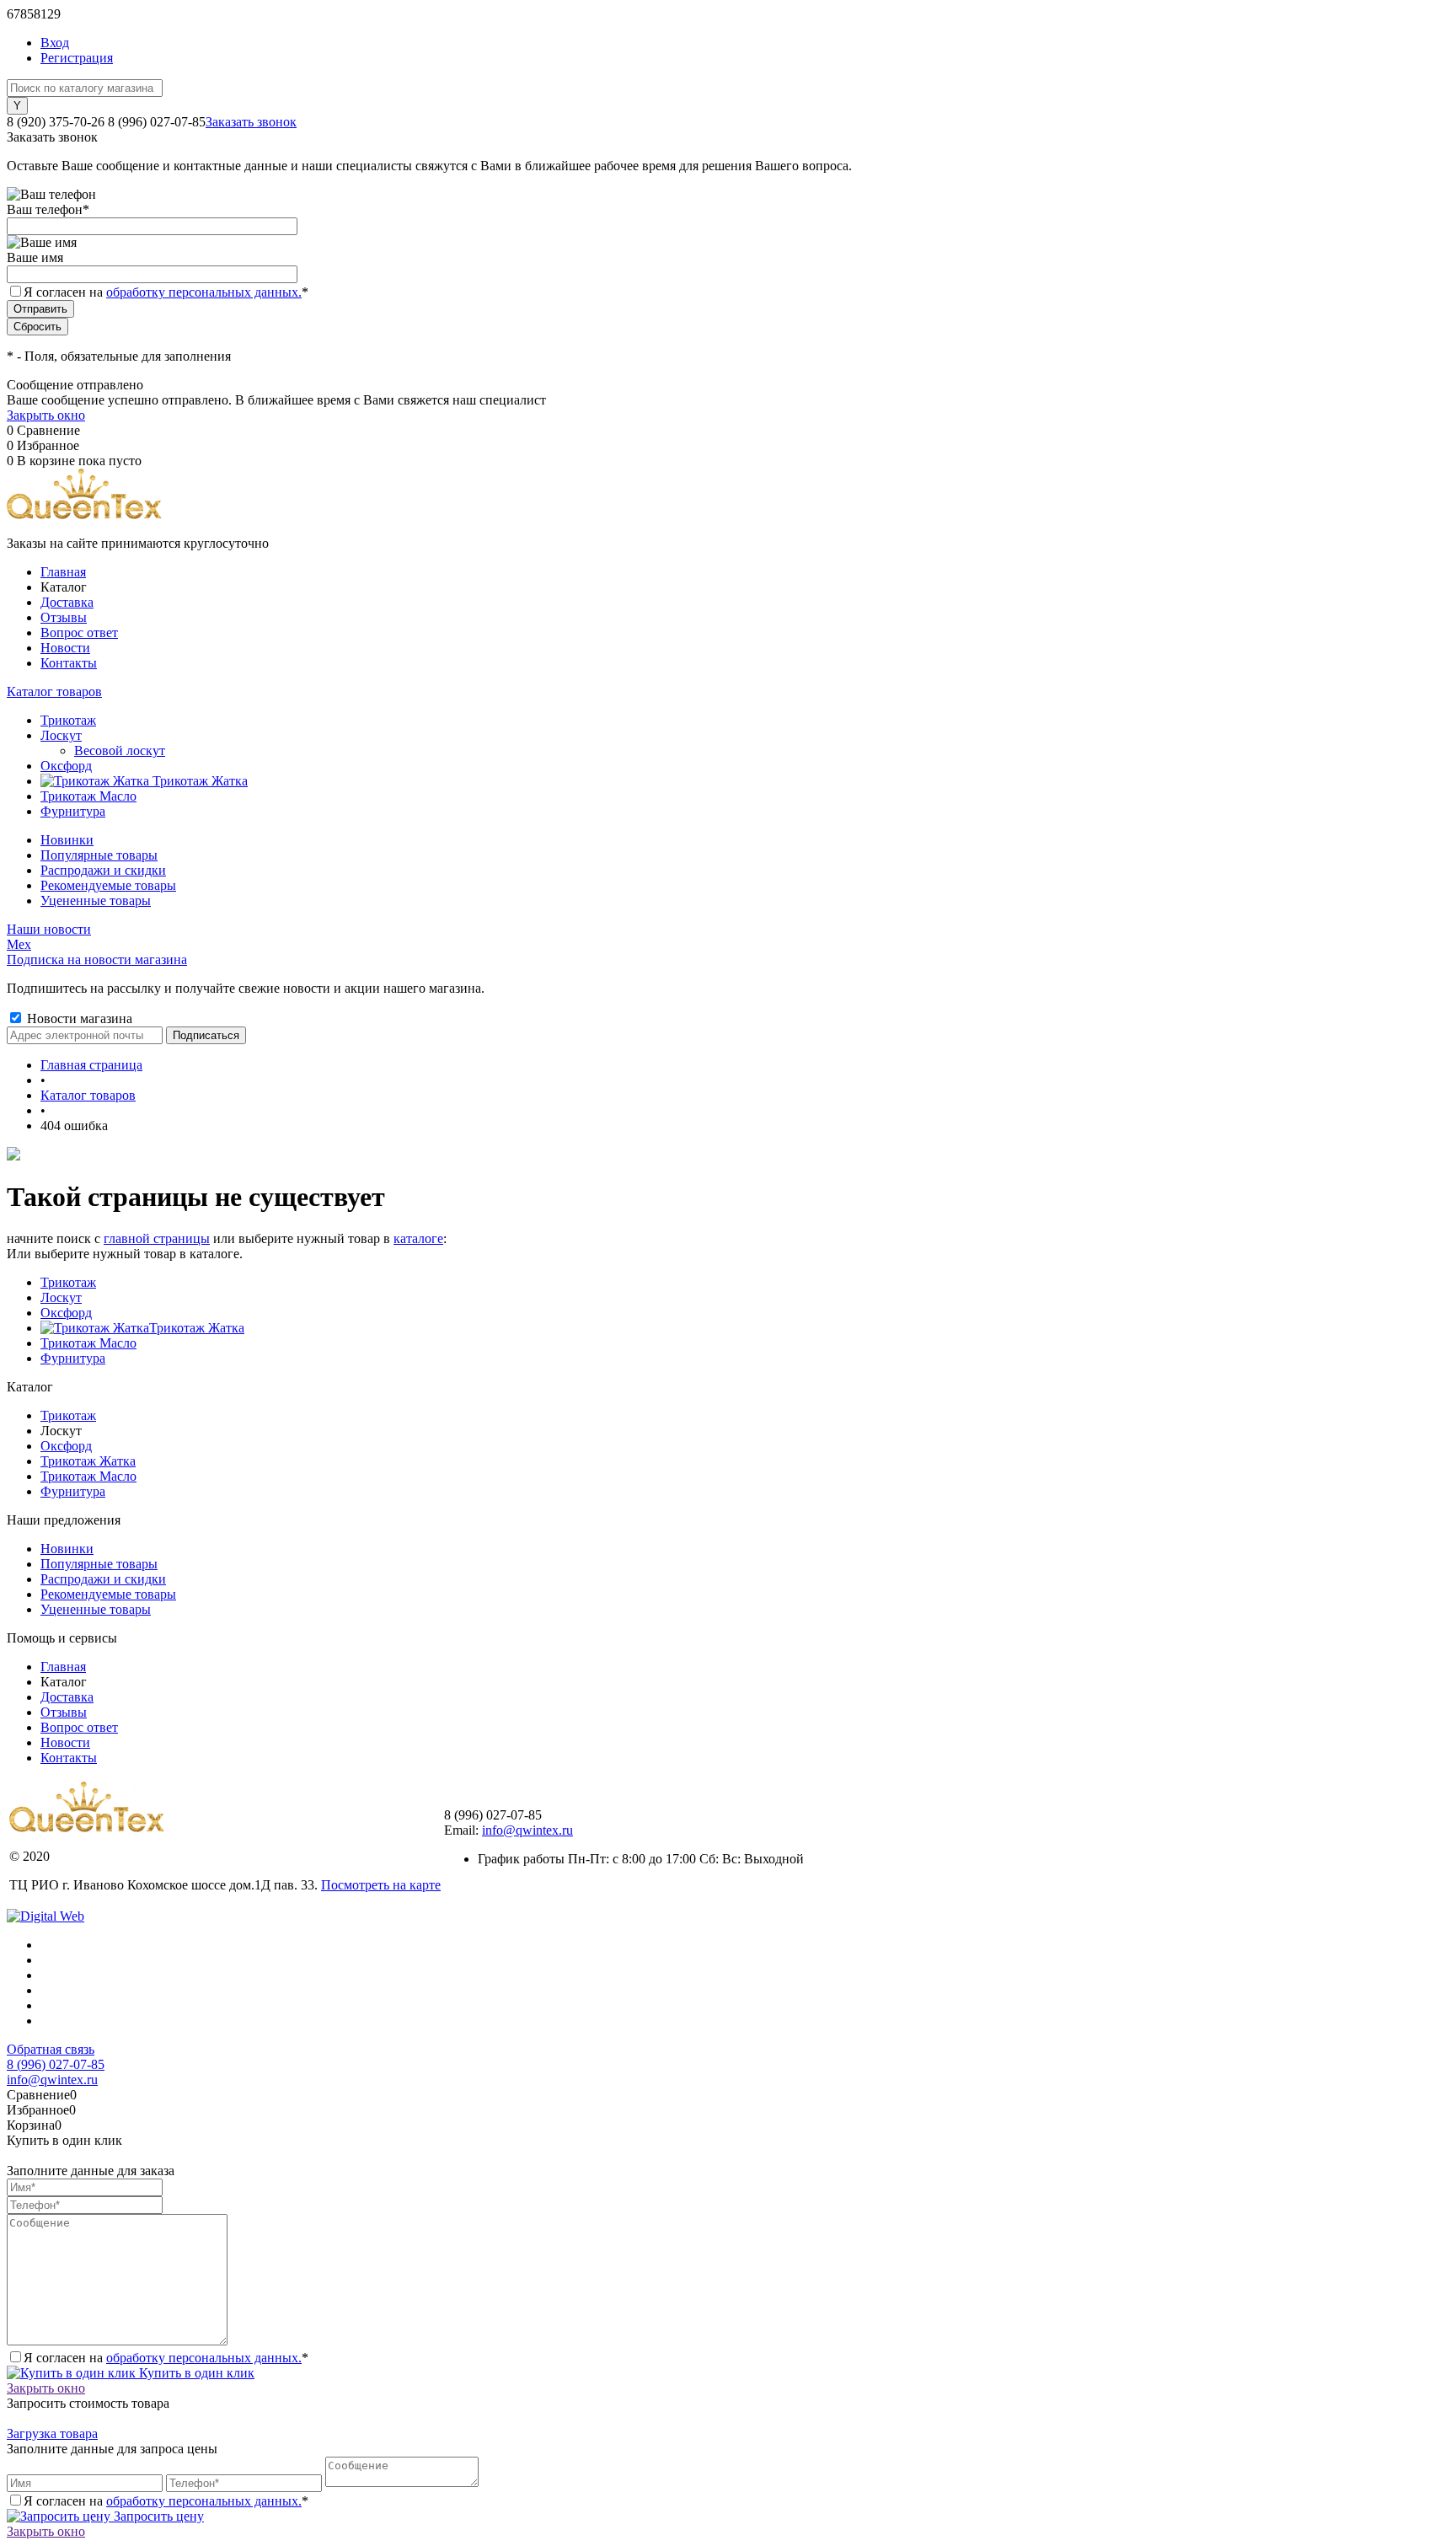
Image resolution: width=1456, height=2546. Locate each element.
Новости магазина (78, 1018)
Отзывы (64, 617)
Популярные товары (99, 855)
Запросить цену (157, 2516)
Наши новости (49, 929)
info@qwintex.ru (527, 1830)
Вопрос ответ (79, 632)
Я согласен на (166, 292)
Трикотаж (68, 1282)
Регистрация (77, 58)
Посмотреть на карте (381, 1885)
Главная (63, 572)
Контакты (69, 663)
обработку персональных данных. (204, 292)
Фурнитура (73, 1358)
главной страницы (157, 1238)
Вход (55, 43)
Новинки (67, 840)
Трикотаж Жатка (197, 1328)
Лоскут (61, 1297)
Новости (65, 648)
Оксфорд (66, 1313)
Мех (19, 944)
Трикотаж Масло (88, 1343)
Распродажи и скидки (103, 870)
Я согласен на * (166, 2358)
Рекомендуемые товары (108, 885)
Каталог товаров (54, 691)
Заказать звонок (251, 122)
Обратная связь (51, 2049)
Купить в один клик (195, 2373)
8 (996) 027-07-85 (56, 2064)
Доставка (67, 602)
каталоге (418, 1238)
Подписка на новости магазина (97, 959)
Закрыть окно (46, 415)
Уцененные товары (96, 900)
